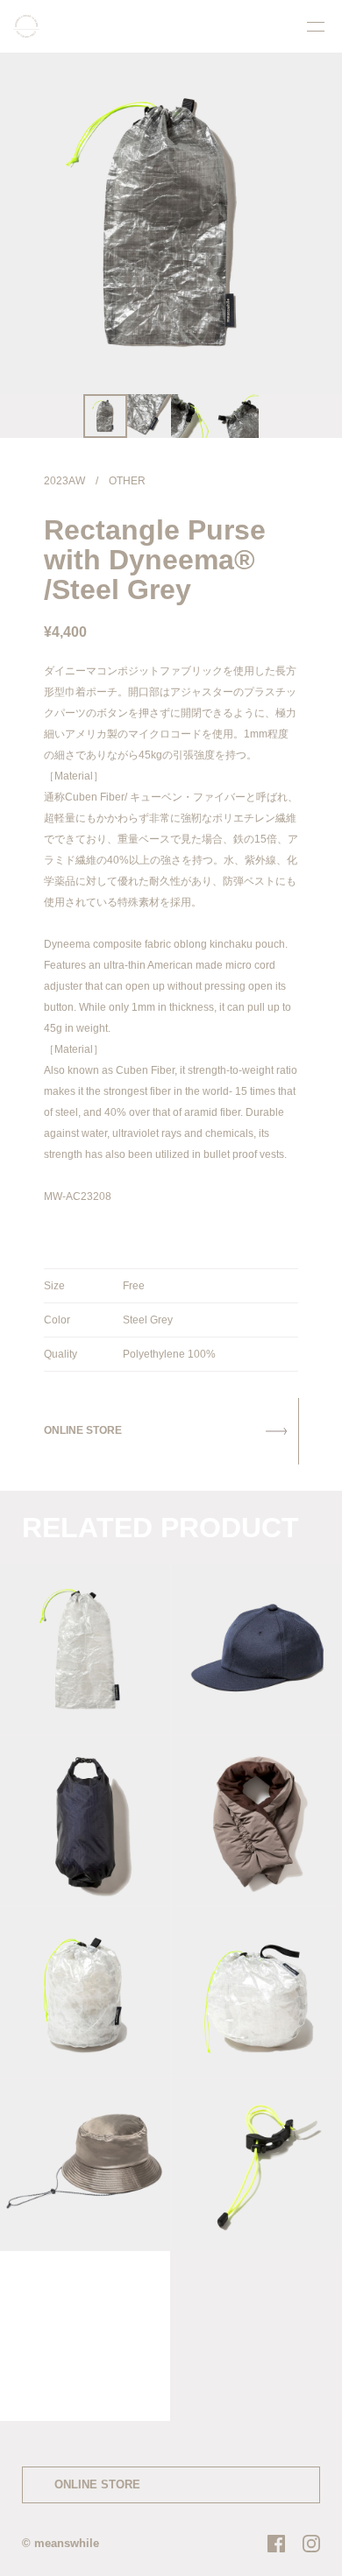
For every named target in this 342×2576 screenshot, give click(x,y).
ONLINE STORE (97, 2484)
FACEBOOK (276, 2544)
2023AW (64, 481)
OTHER (127, 481)
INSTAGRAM (311, 2544)
